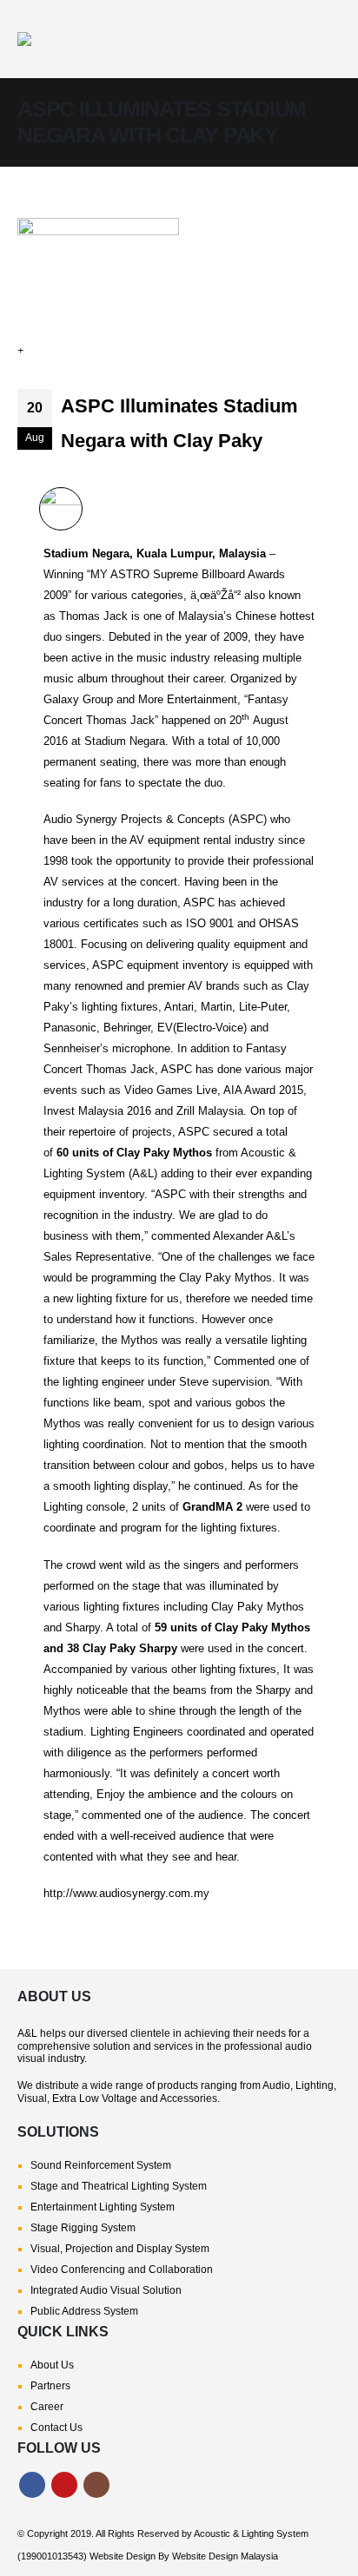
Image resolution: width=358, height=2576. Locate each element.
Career (47, 2407)
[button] (325, 39)
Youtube (64, 2485)
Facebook (32, 2485)
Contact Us (56, 2428)
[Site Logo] (139, 39)
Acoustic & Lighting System (251, 2533)
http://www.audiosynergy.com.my (126, 1893)
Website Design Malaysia (225, 2556)
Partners (50, 2386)
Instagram (96, 2485)
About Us (52, 2365)
